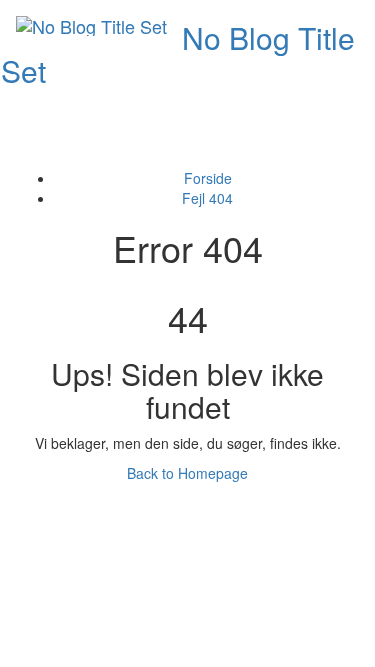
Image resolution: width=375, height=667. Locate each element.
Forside (208, 178)
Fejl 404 (207, 198)
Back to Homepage (187, 473)
